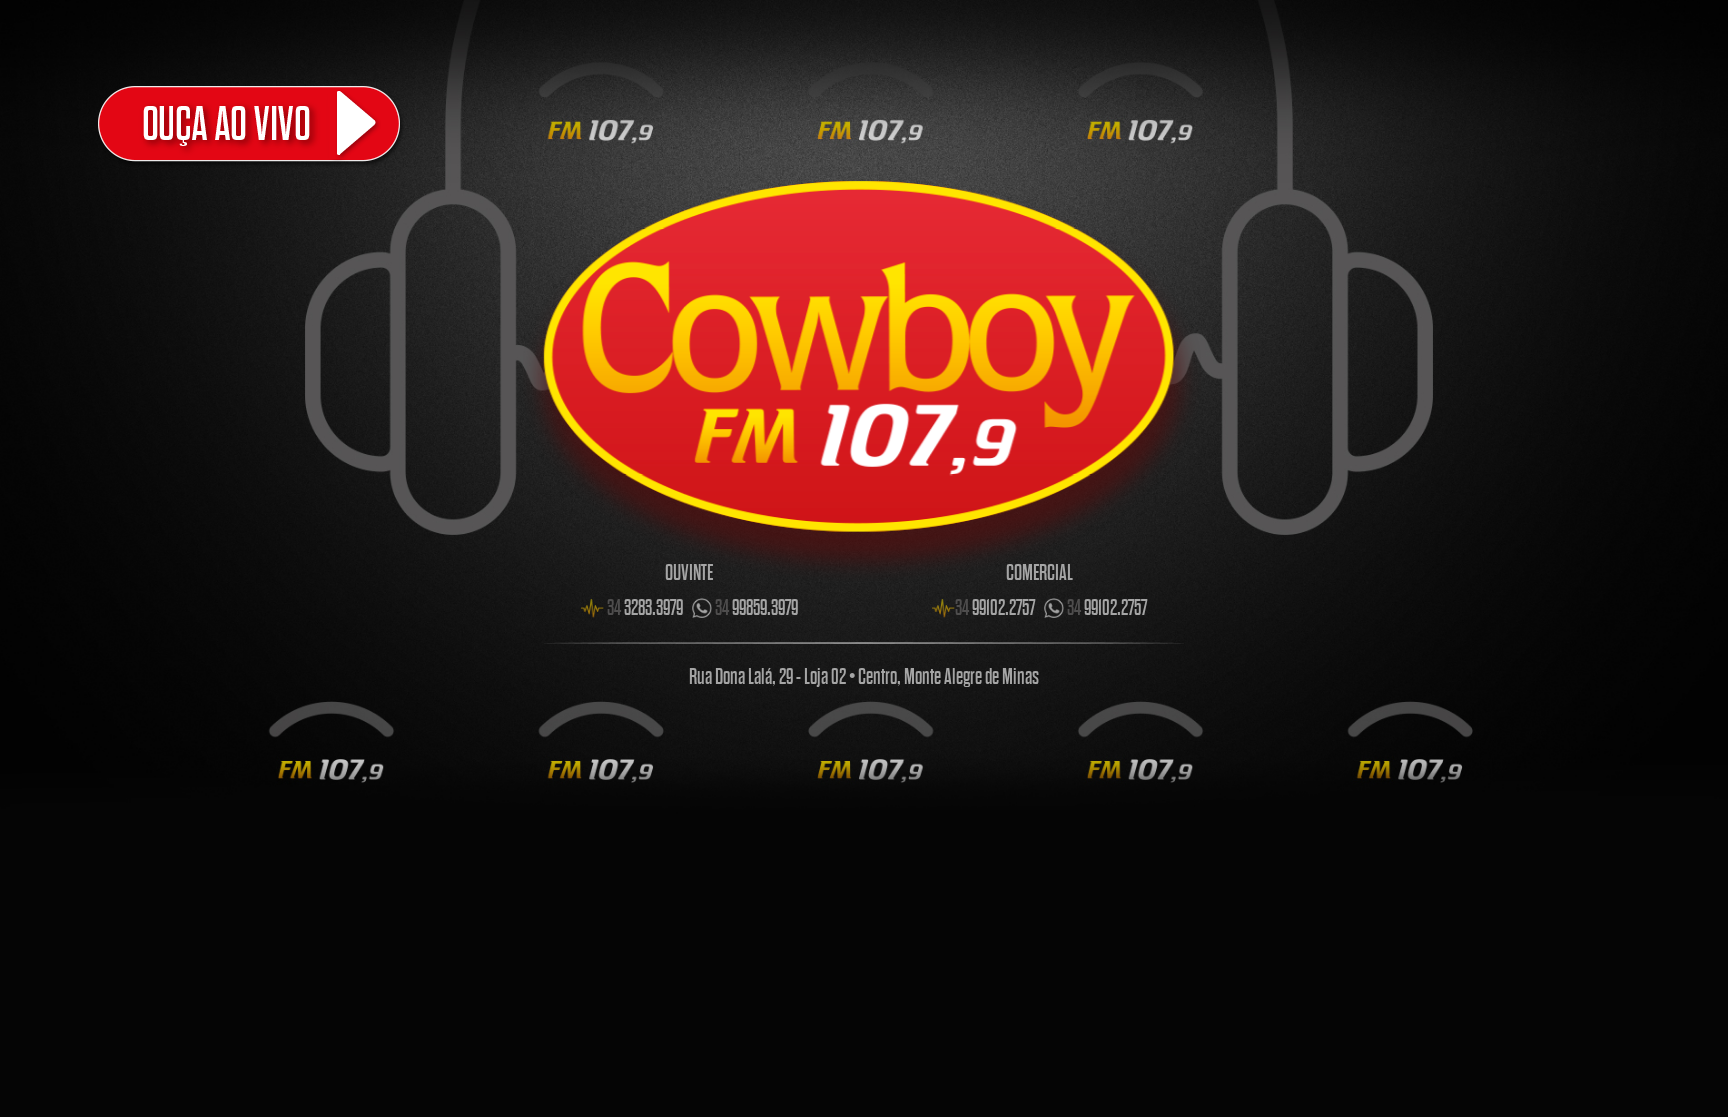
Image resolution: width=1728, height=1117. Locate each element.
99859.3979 (756, 608)
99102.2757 (995, 608)
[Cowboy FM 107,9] (358, 123)
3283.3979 (645, 608)
